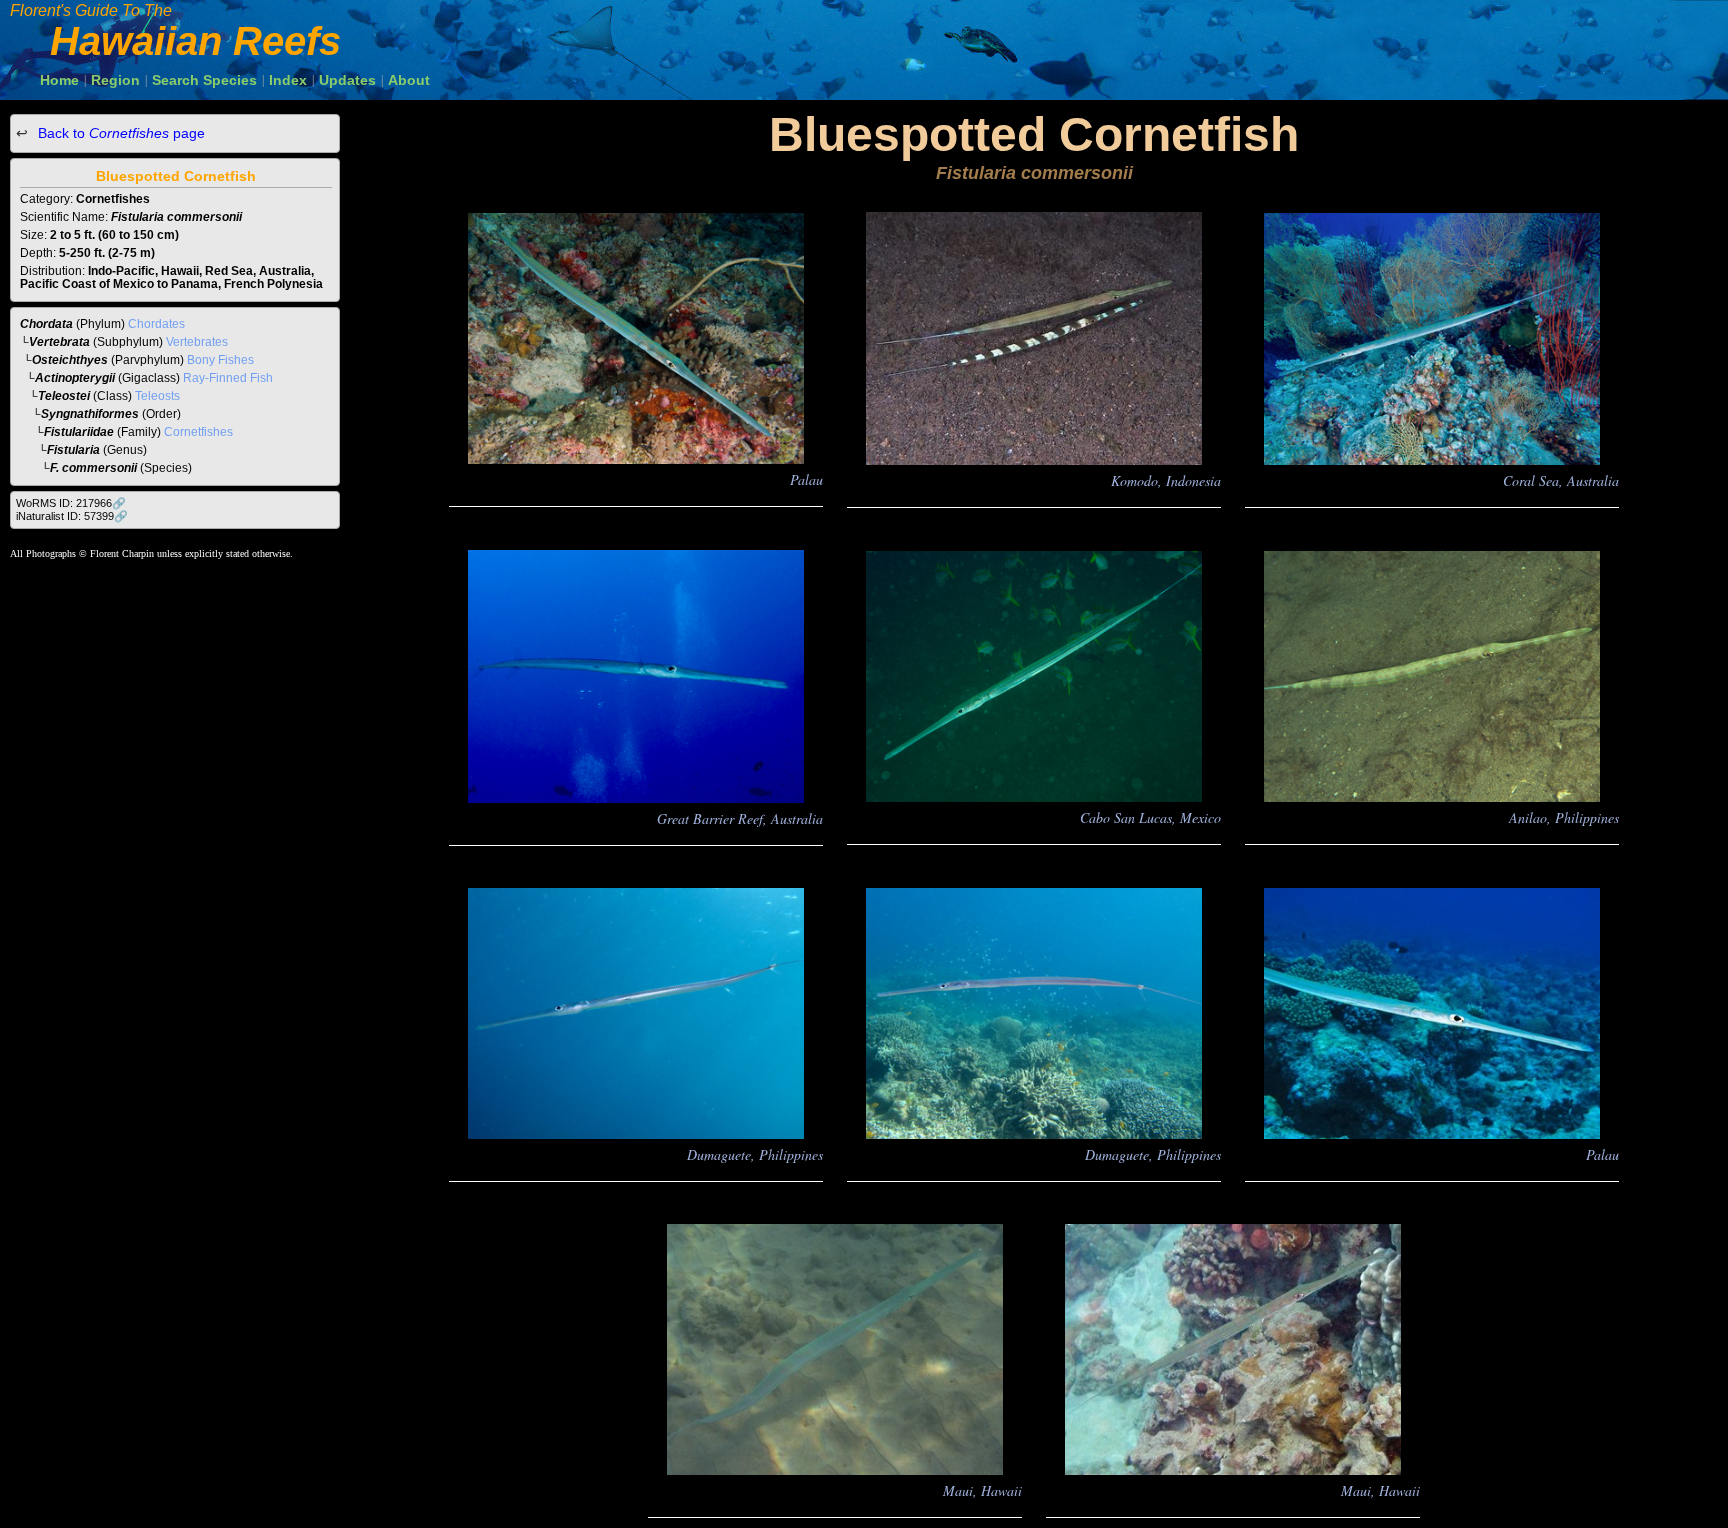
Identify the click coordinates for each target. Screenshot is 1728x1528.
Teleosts (157, 396)
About (409, 80)
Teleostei (64, 396)
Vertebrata (59, 342)
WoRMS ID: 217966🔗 (71, 503)
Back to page (119, 133)
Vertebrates (197, 342)
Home (59, 80)
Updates (347, 80)
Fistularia (73, 450)
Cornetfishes (198, 432)
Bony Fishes (220, 360)
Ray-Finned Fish (228, 378)
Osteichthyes (70, 360)
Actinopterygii (75, 378)
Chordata (46, 324)
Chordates (156, 324)
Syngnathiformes (90, 414)
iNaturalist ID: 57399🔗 (72, 516)
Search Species (204, 80)
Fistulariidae (79, 432)
